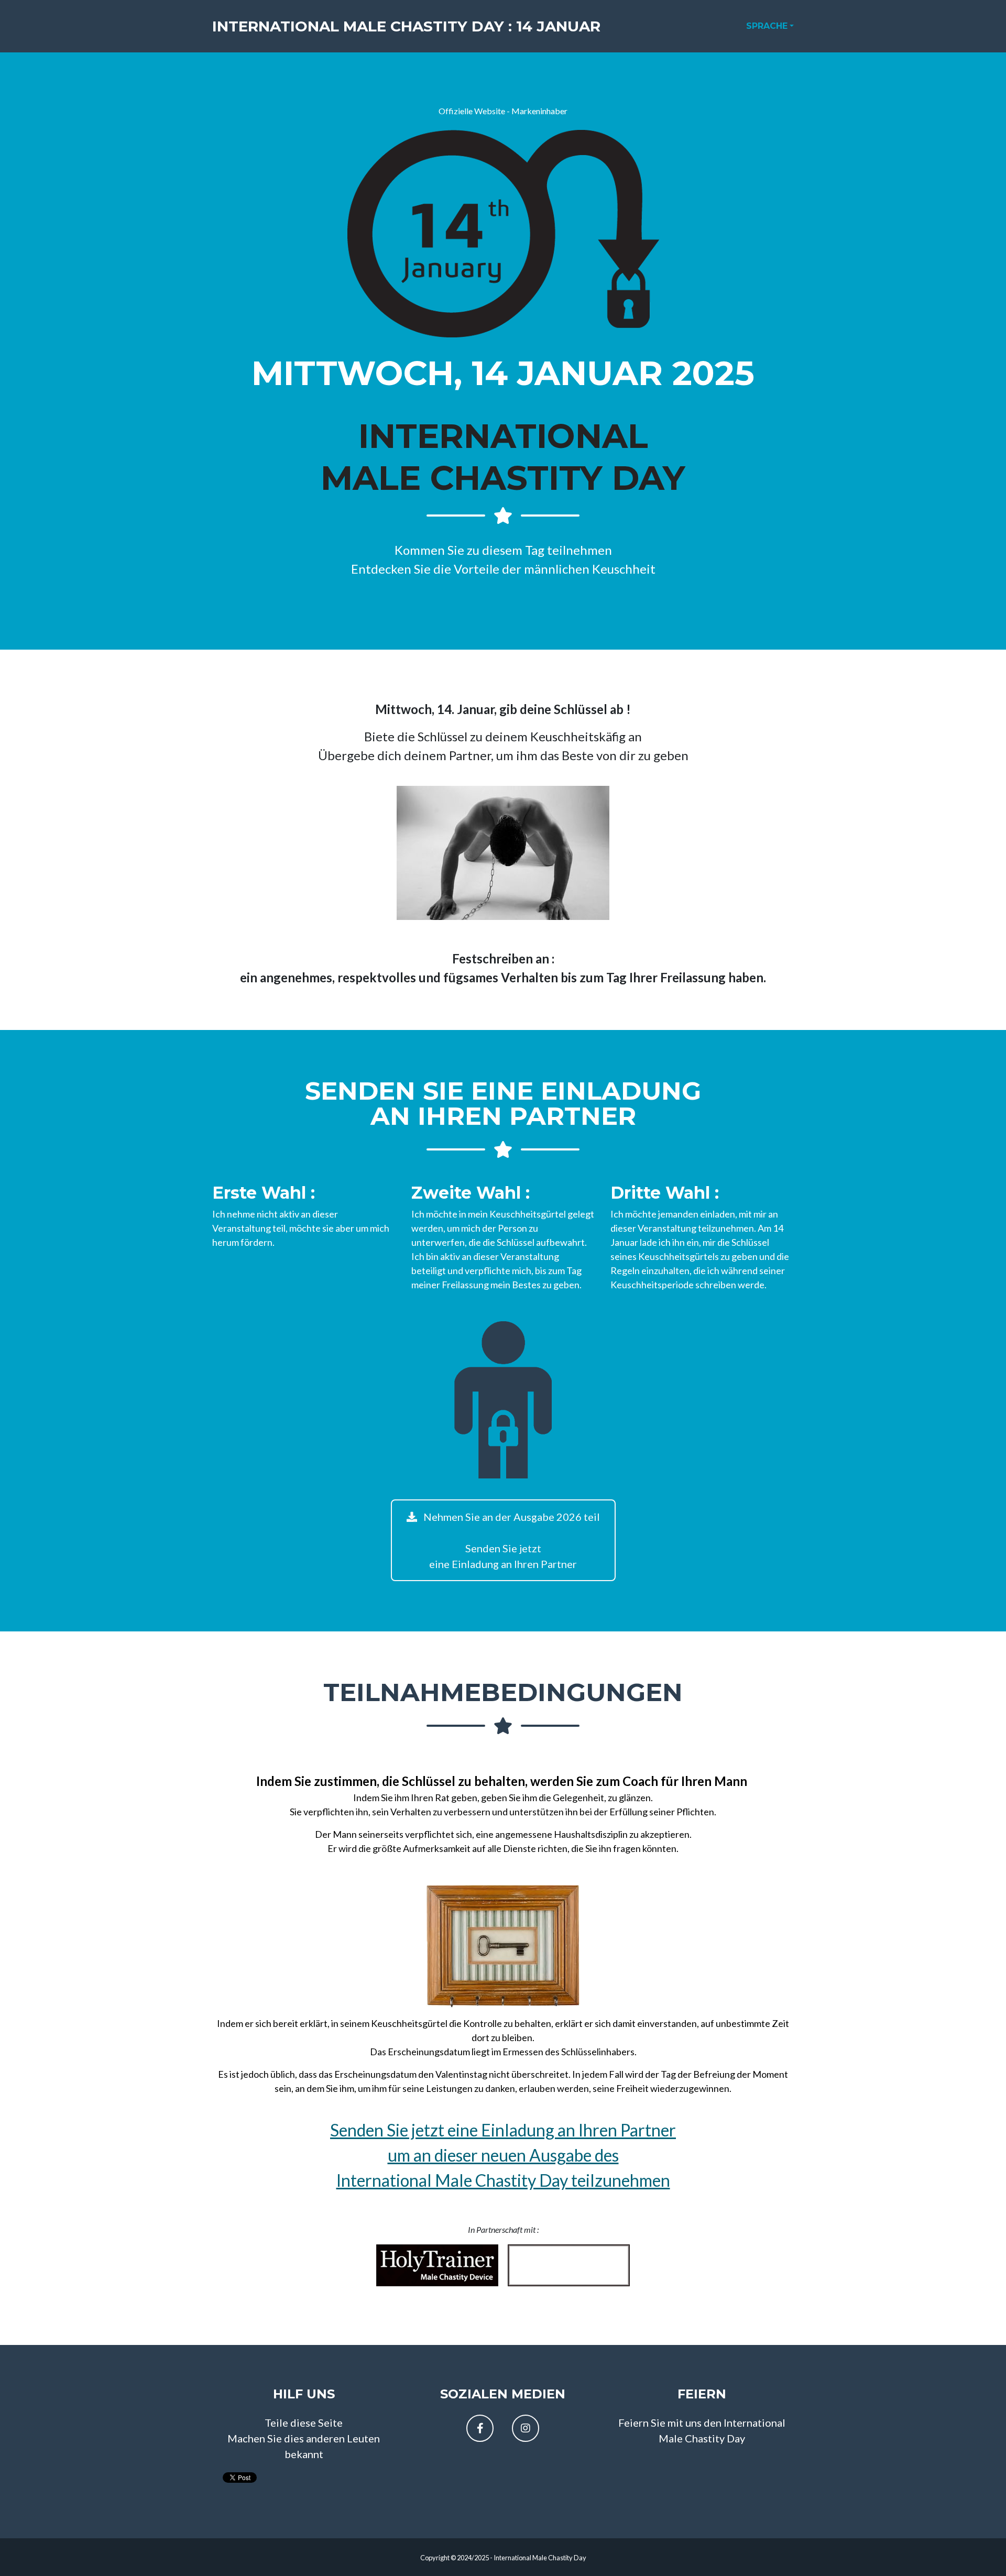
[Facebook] (480, 2428)
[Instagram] (526, 2428)
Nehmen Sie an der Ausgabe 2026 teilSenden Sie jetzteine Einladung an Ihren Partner (511, 1540)
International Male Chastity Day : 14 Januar (406, 26)
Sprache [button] (767, 26)
